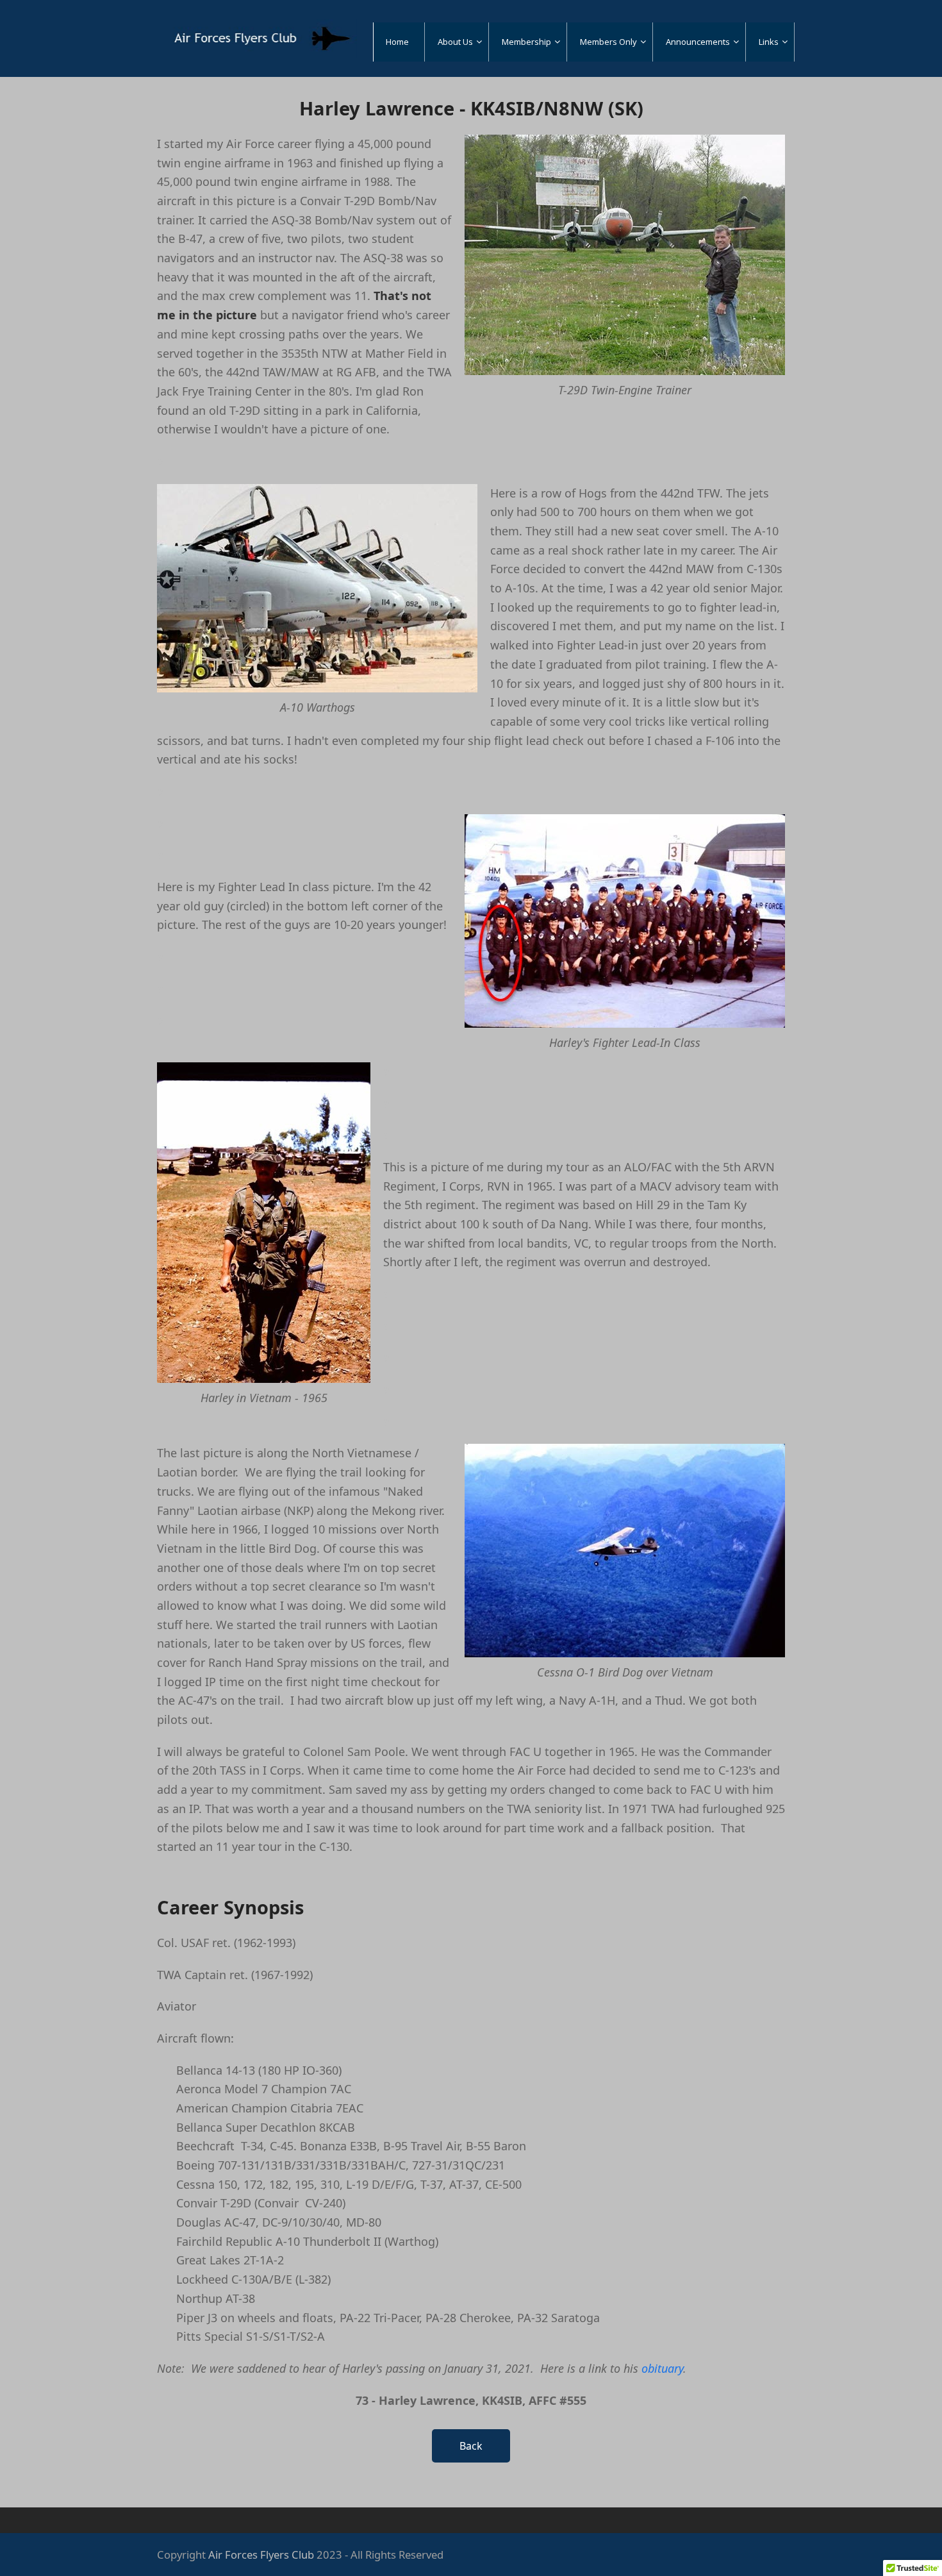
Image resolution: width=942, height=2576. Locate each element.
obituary (662, 2368)
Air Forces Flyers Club (261, 2555)
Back (471, 2446)
